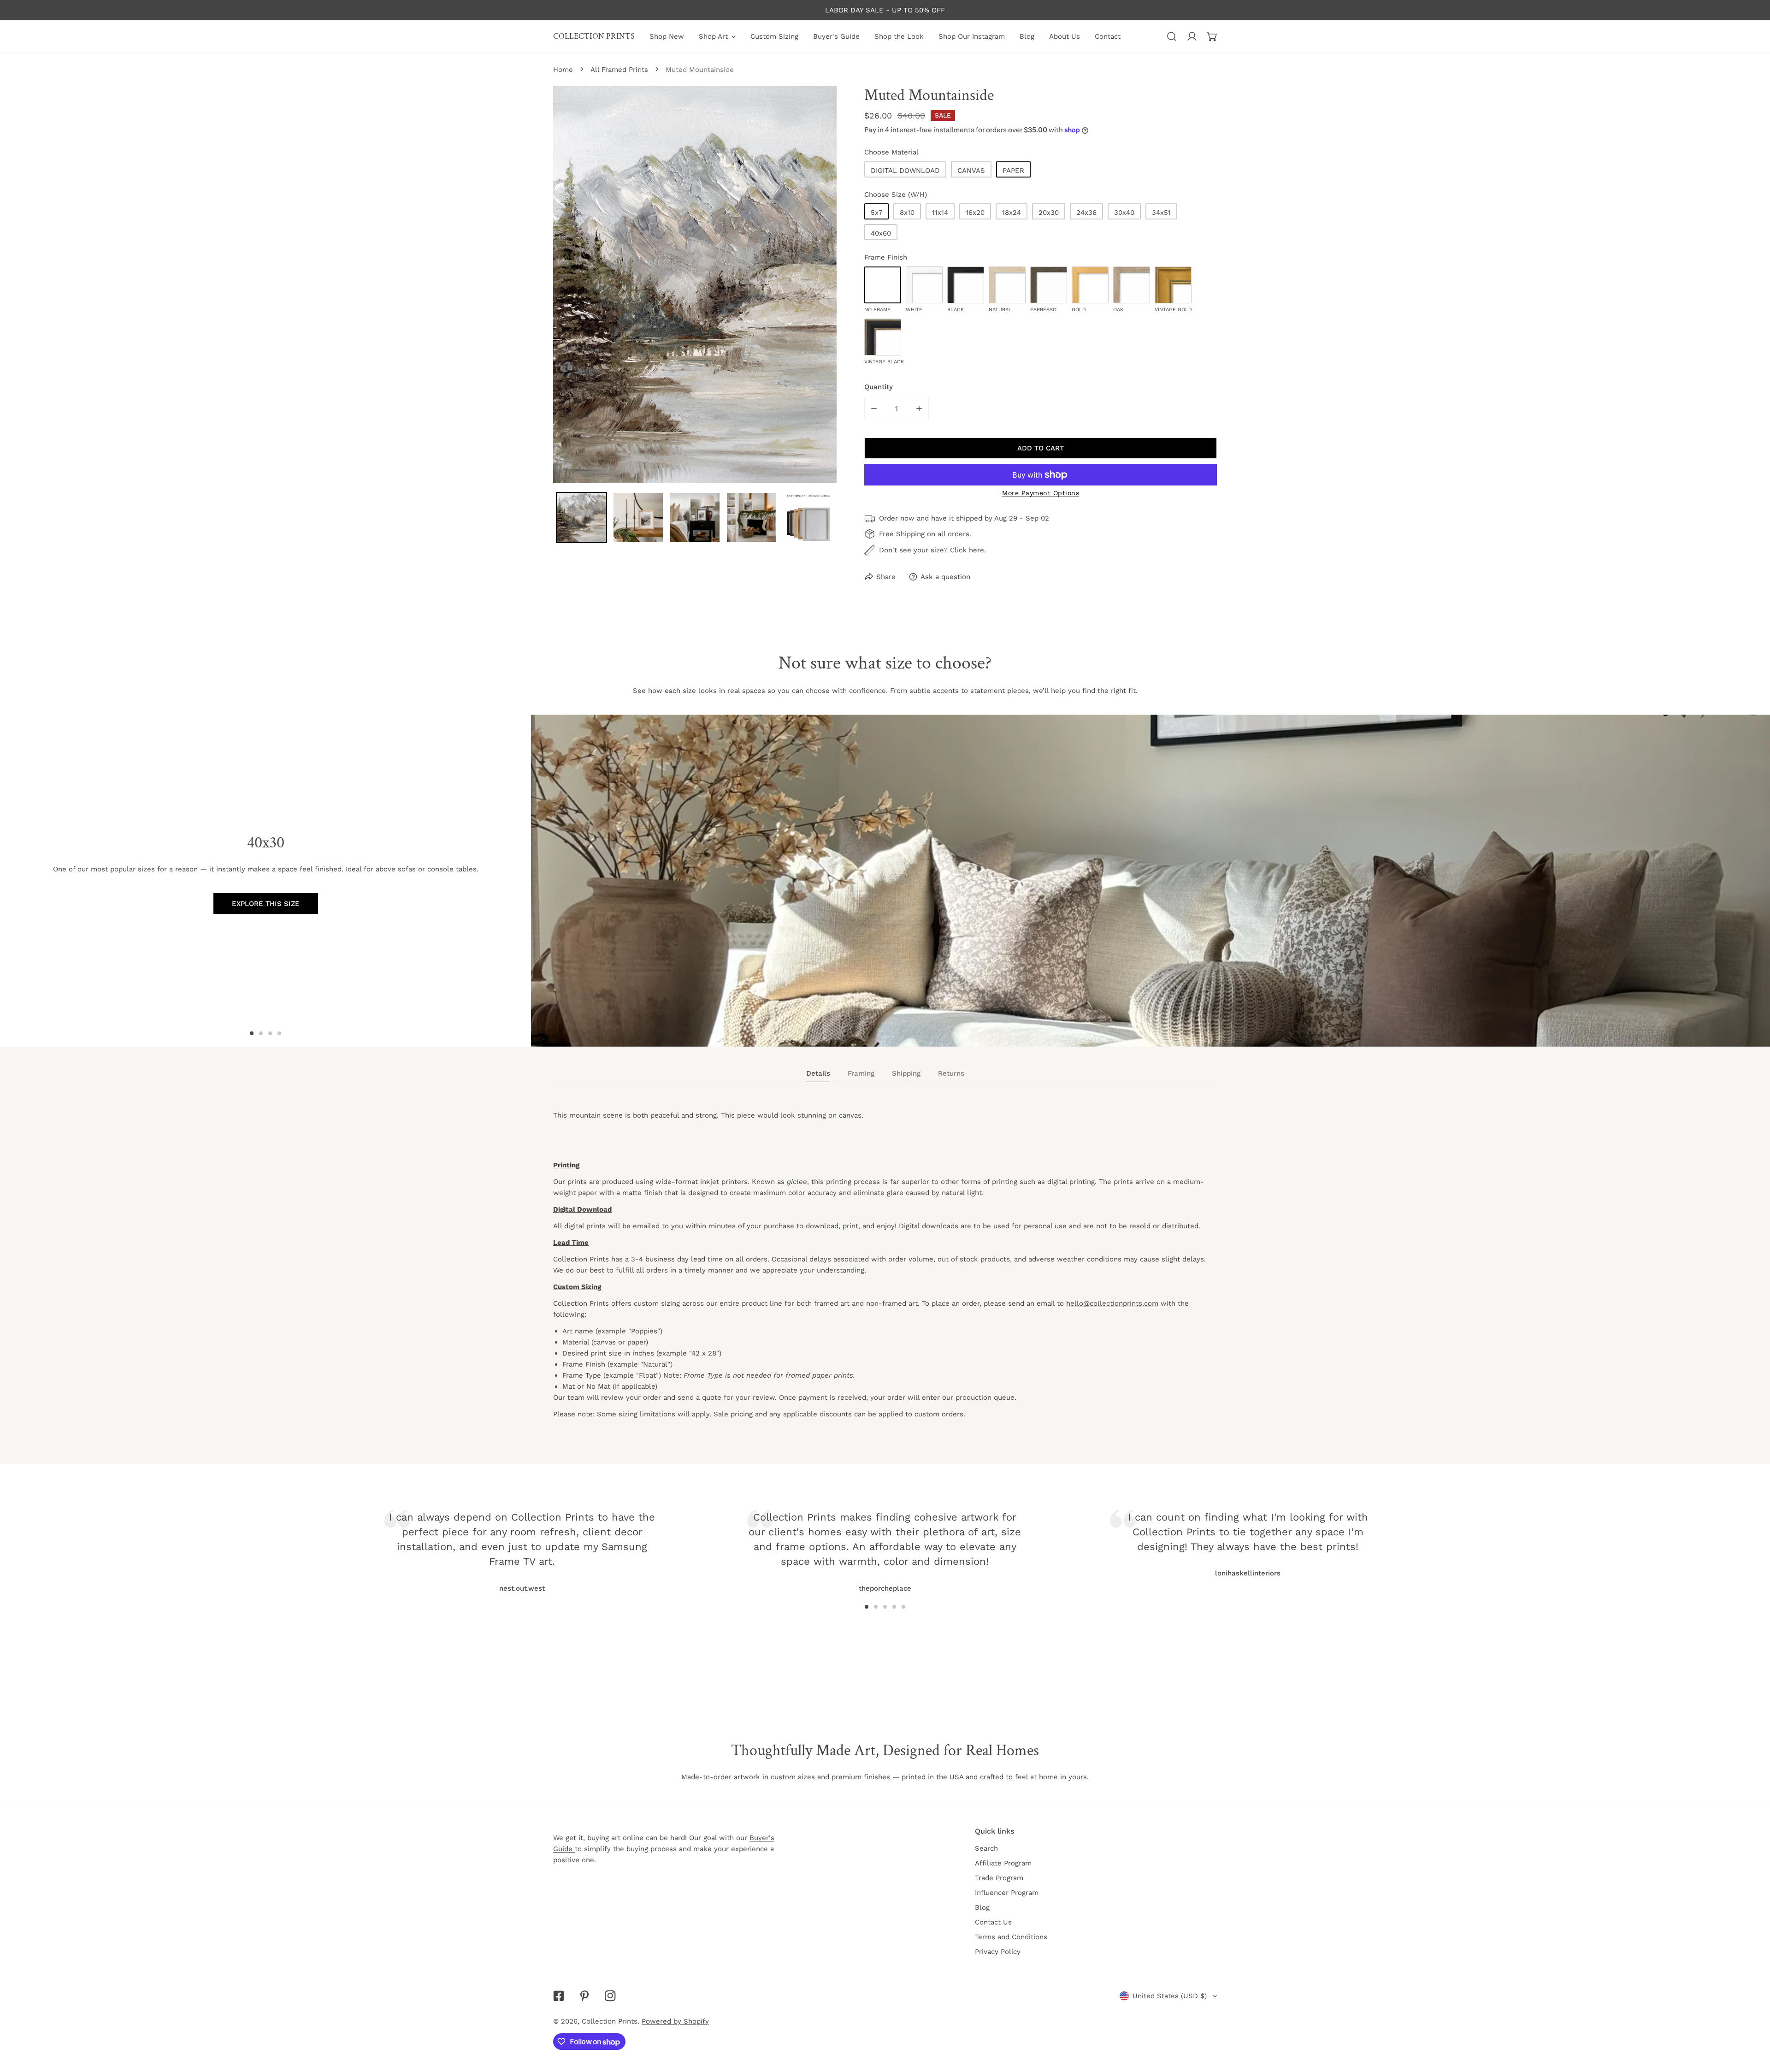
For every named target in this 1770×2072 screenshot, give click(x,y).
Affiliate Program (1003, 1863)
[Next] (1147, 1539)
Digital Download (905, 171)
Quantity (879, 387)
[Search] (1172, 36)
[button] (1212, 36)
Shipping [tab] (906, 1073)
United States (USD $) (1170, 1996)
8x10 (907, 213)
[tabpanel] (885, 1273)
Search (986, 1848)
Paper (1013, 171)
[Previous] (623, 1539)
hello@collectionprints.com (1112, 1303)
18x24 (1012, 213)
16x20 (975, 213)
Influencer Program (1007, 1893)
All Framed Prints (619, 70)
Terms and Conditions (1011, 1937)
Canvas (971, 171)
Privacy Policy (998, 1952)
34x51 (1161, 213)
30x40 (1124, 213)
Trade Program (999, 1878)
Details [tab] (818, 1073)
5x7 (876, 213)
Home (563, 70)
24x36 (1086, 213)
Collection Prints (610, 2021)
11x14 (940, 213)
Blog (982, 1907)
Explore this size (266, 904)
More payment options (1041, 493)
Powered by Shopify (675, 2021)
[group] (1150, 881)
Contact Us (993, 1922)
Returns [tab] (951, 1073)
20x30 (1049, 213)
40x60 (881, 233)
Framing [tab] (861, 1073)
